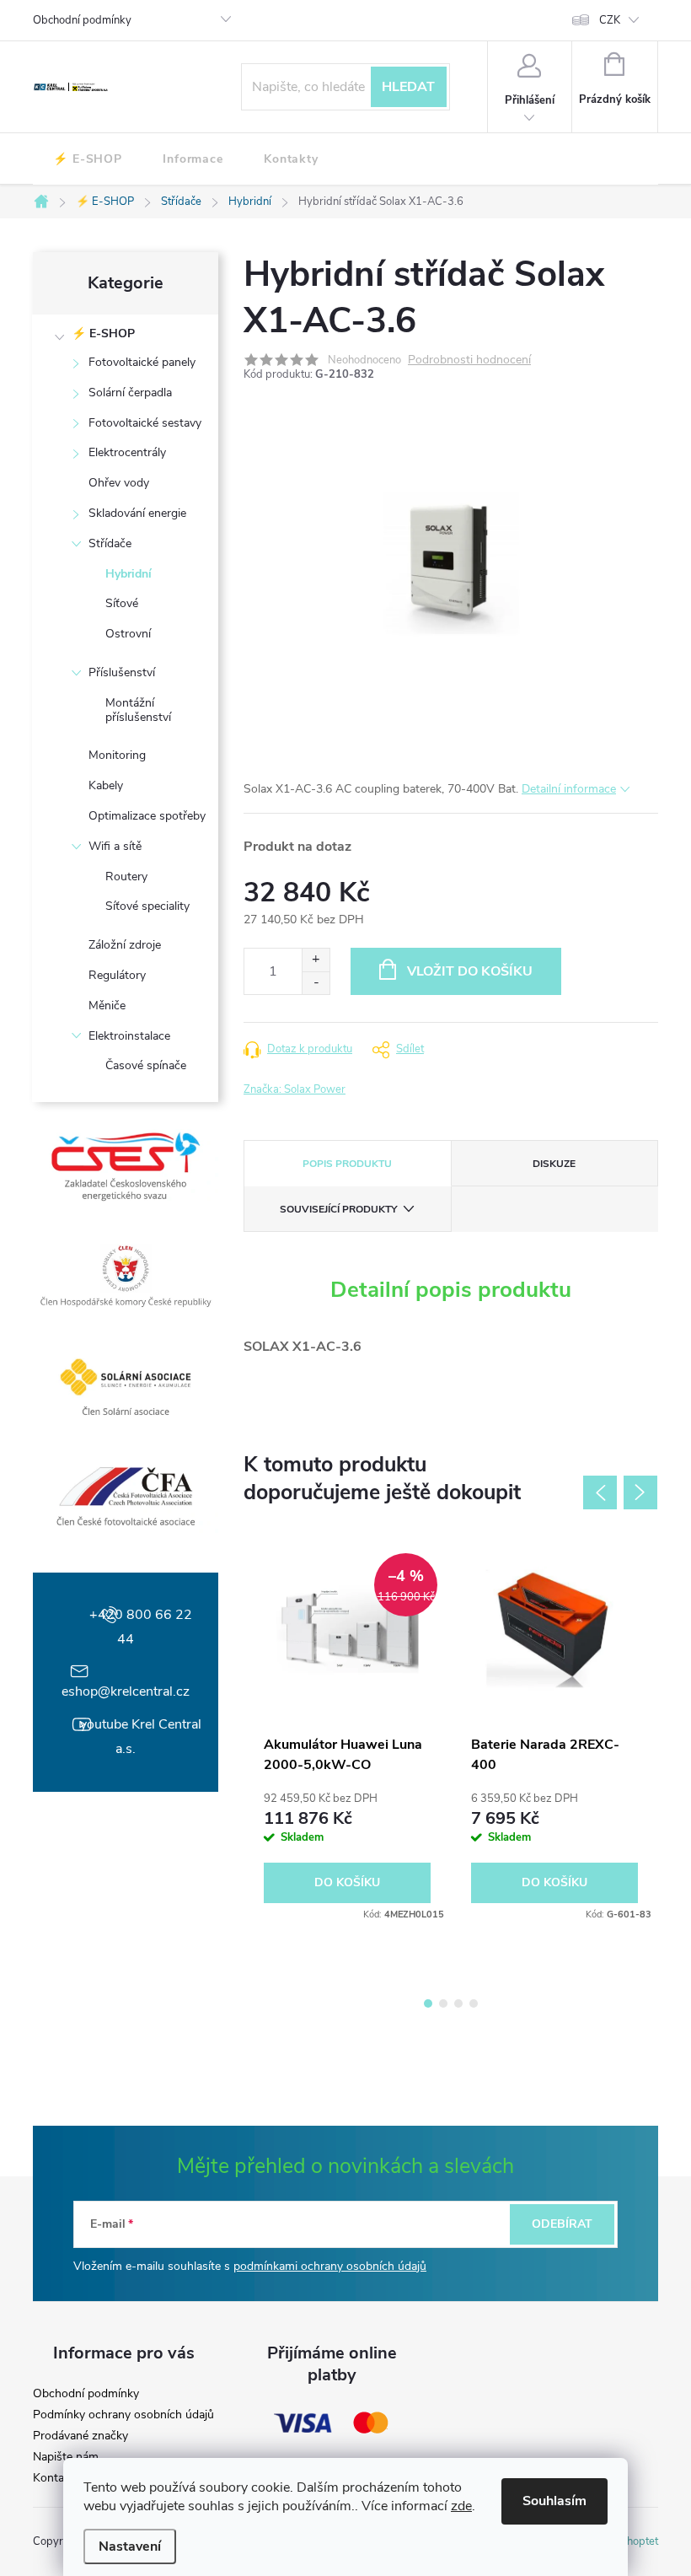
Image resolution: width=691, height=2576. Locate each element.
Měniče (107, 1006)
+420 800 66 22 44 (141, 1627)
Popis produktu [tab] (347, 1164)
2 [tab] (443, 2003)
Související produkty (338, 1209)
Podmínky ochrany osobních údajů (123, 2415)
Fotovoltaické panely (142, 362)
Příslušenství (122, 672)
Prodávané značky (80, 2436)
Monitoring (117, 755)
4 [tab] (474, 2003)
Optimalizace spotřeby (147, 816)
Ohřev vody (119, 483)
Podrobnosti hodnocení (469, 360)
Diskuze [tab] (554, 1164)
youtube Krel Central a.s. (141, 1737)
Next (640, 1492)
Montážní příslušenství (138, 710)
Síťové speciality (147, 906)
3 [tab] (458, 2003)
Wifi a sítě (115, 846)
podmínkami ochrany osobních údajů (330, 2266)
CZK (610, 20)
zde (461, 2506)
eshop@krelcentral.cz (126, 1691)
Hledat (408, 87)
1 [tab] (428, 2003)
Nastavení (130, 2546)
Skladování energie (137, 513)
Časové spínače (146, 1065)
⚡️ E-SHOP (103, 333)
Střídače (110, 543)
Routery (126, 877)
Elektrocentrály (127, 452)
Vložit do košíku (470, 971)
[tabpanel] (347, 1732)
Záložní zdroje (125, 945)
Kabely (106, 785)
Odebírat (562, 2224)
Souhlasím (554, 2501)
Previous (600, 1492)
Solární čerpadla (130, 393)
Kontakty (56, 2478)
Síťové (122, 603)
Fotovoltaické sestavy (145, 423)
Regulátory (117, 975)
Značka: (295, 1089)
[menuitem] (88, 159)
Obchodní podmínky (82, 20)
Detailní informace (569, 789)
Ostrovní (128, 634)
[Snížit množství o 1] (316, 983)
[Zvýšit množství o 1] (316, 960)
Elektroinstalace (129, 1036)
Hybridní (129, 574)
